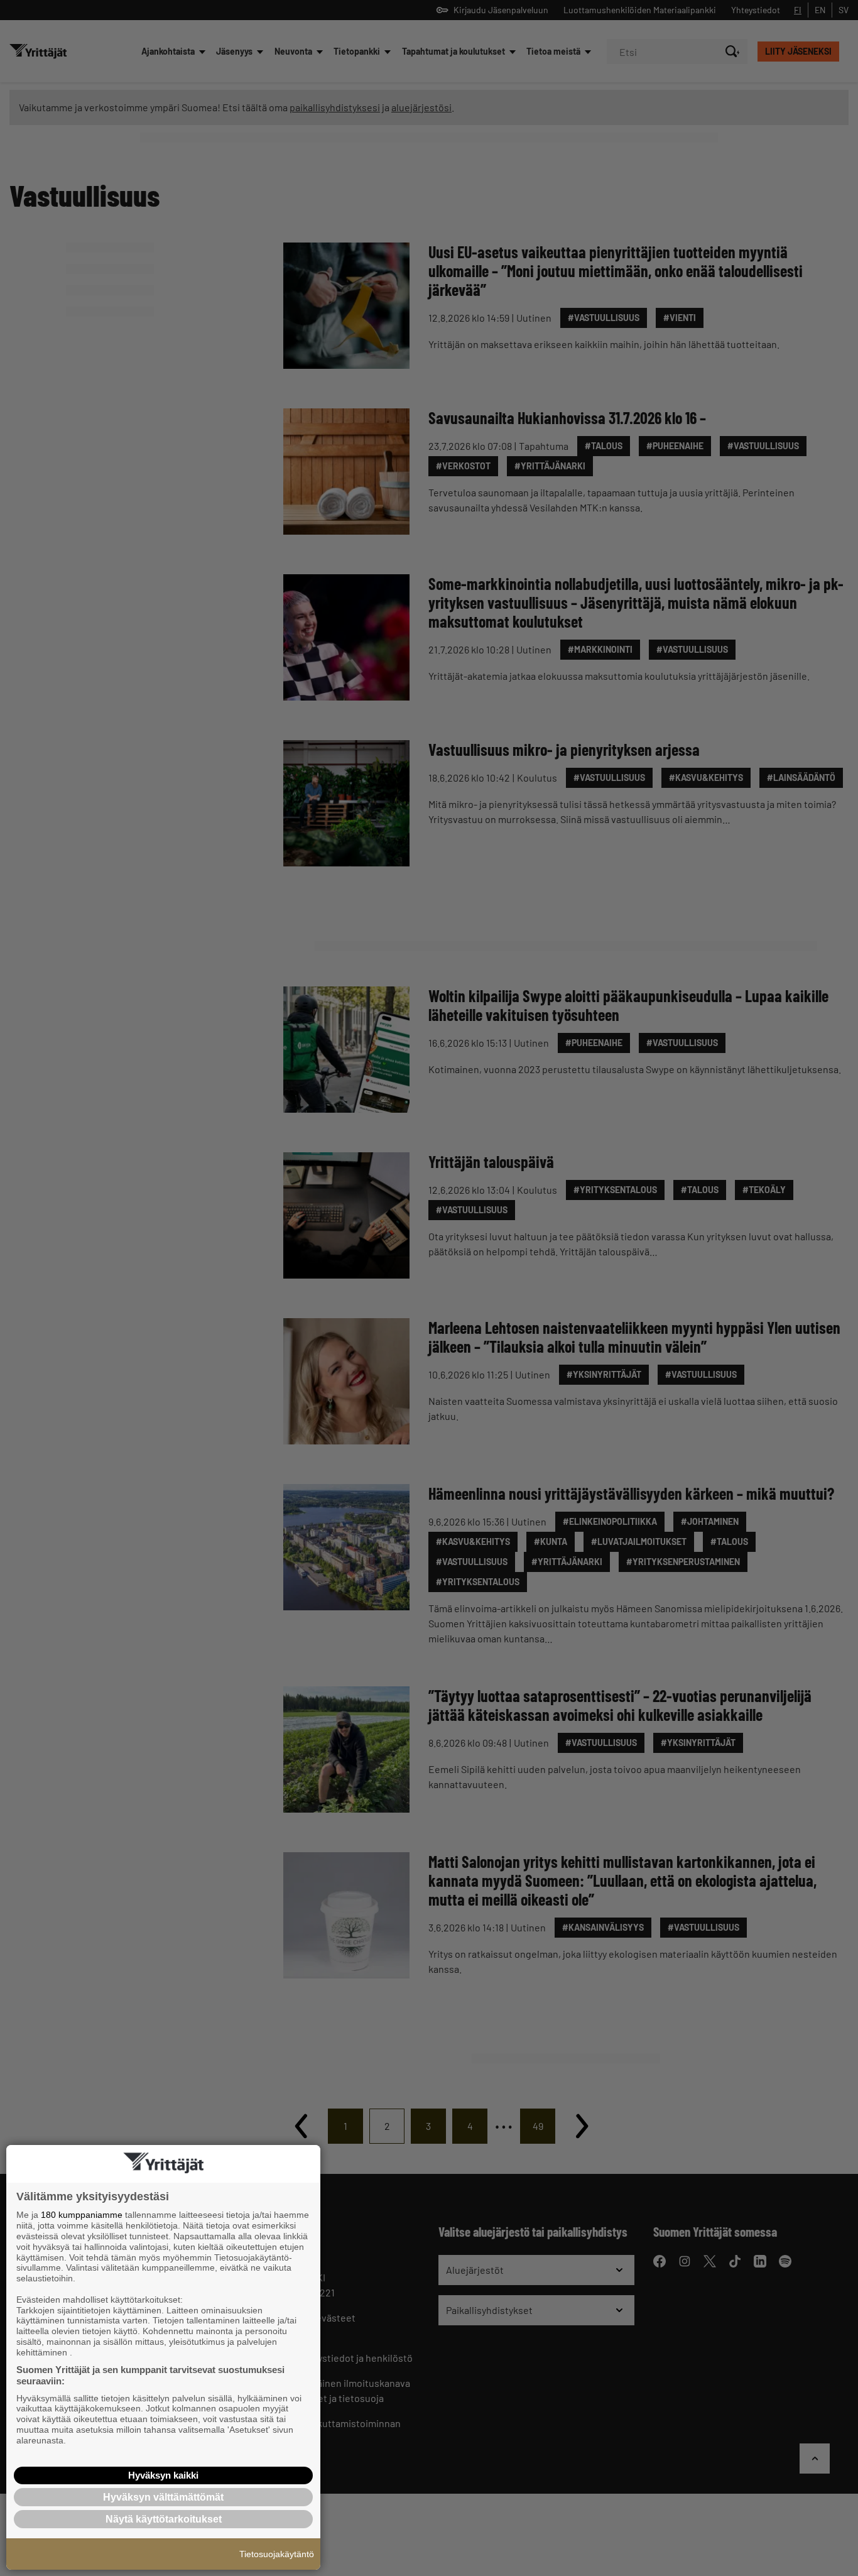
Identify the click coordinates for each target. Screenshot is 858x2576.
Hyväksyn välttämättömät (163, 2497)
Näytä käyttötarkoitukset (164, 2519)
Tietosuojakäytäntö (277, 2554)
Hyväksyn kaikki (163, 2475)
